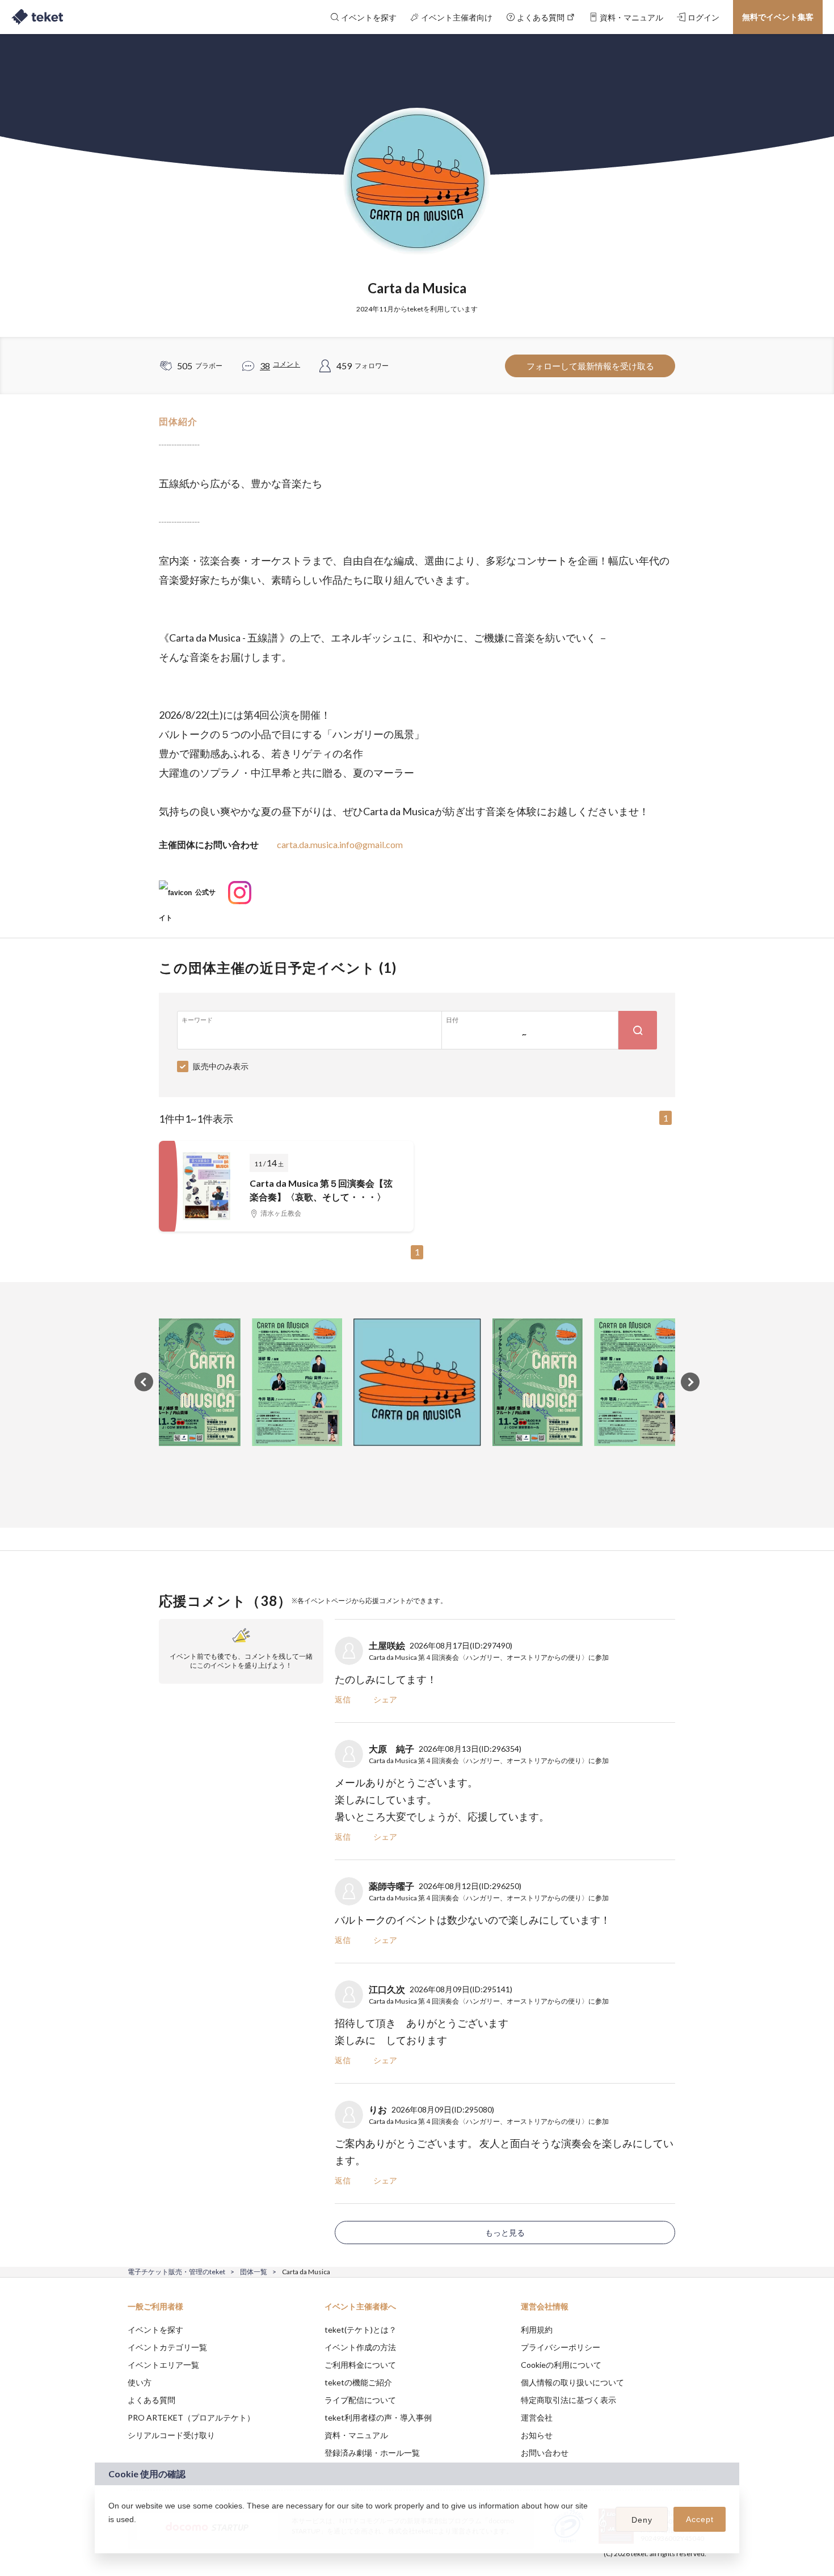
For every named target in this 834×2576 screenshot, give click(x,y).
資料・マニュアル (356, 2435)
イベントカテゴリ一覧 (167, 2347)
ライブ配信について (360, 2400)
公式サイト (187, 897)
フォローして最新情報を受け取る (590, 366)
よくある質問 (151, 2400)
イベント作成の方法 (360, 2347)
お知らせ (537, 2435)
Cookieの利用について (561, 2365)
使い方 (140, 2382)
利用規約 (537, 2330)
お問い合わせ (545, 2453)
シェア (385, 1699)
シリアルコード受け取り (171, 2435)
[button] (110, 2534)
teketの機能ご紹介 (358, 2382)
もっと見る (505, 2233)
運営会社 (537, 2417)
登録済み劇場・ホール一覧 (372, 2453)
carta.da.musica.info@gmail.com (340, 844)
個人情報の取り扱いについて (572, 2382)
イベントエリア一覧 (163, 2365)
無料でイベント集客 (778, 17)
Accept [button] (700, 2519)
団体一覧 (254, 2272)
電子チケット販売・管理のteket (176, 2272)
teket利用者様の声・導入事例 (378, 2417)
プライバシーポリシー (561, 2347)
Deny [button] (642, 2520)
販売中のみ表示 (221, 1066)
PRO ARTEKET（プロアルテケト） (191, 2417)
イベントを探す (155, 2330)
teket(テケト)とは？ (361, 2330)
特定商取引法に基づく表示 (568, 2400)
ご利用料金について (360, 2365)
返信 (343, 1699)
